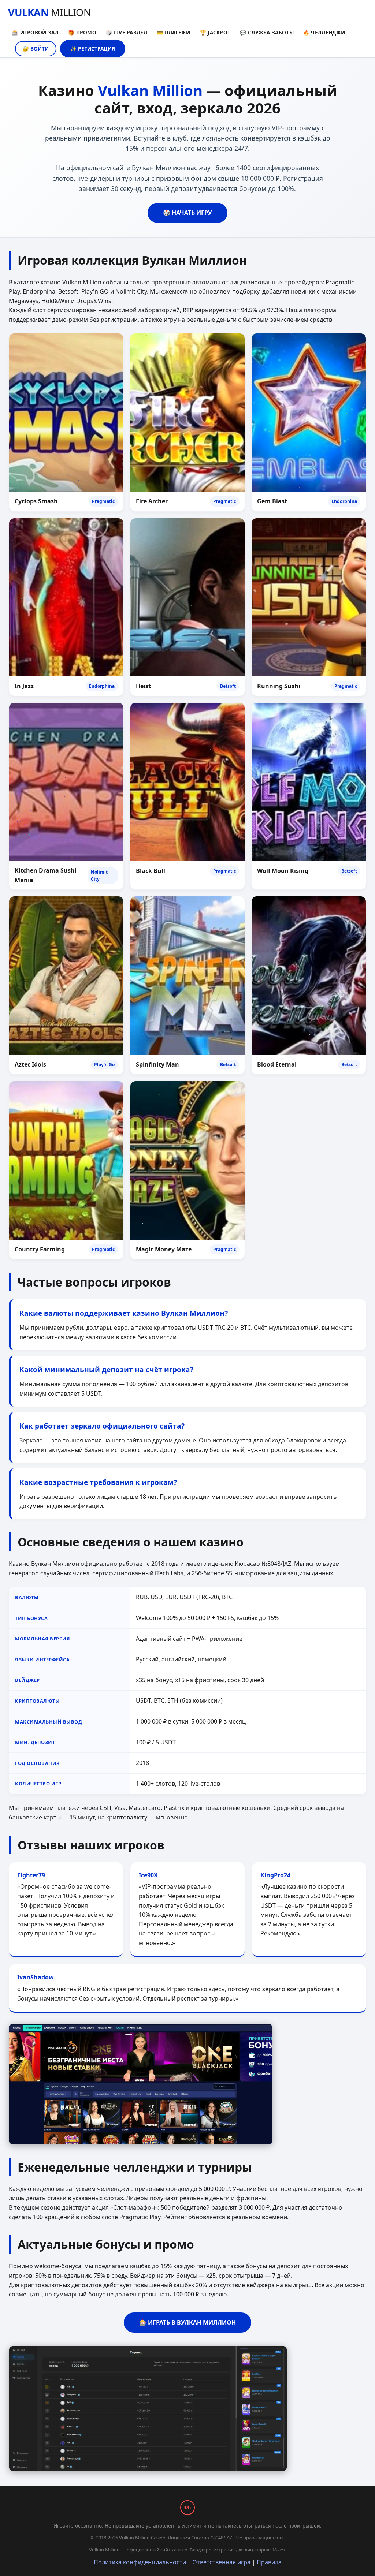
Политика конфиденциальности (140, 2562)
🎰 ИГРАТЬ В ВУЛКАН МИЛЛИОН (187, 2322)
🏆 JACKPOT (215, 32)
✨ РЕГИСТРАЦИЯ (93, 48)
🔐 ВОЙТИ (36, 48)
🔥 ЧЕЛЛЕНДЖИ (324, 32)
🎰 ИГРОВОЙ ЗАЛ (35, 32)
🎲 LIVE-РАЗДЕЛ (127, 32)
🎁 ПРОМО (82, 32)
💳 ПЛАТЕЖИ (174, 32)
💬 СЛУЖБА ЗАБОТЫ (267, 32)
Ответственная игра (221, 2562)
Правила (269, 2562)
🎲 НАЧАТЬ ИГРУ (187, 213)
